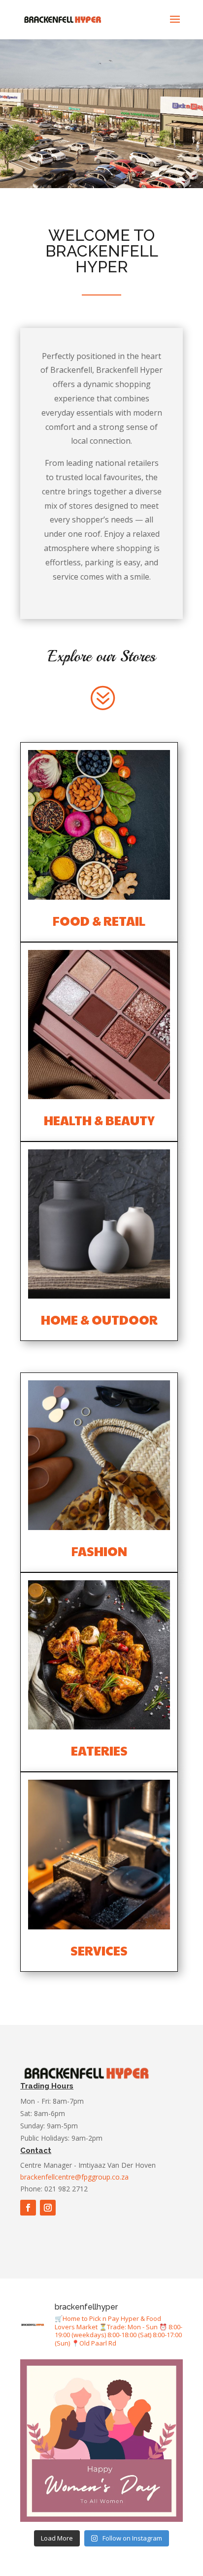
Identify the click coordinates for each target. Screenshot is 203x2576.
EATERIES (99, 1750)
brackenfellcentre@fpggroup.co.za (75, 2177)
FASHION (99, 1551)
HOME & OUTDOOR (99, 1320)
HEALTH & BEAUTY (99, 1120)
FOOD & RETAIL (99, 921)
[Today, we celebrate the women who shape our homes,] (101, 2441)
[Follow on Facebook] (28, 2208)
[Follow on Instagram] (48, 2208)
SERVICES (99, 1950)
